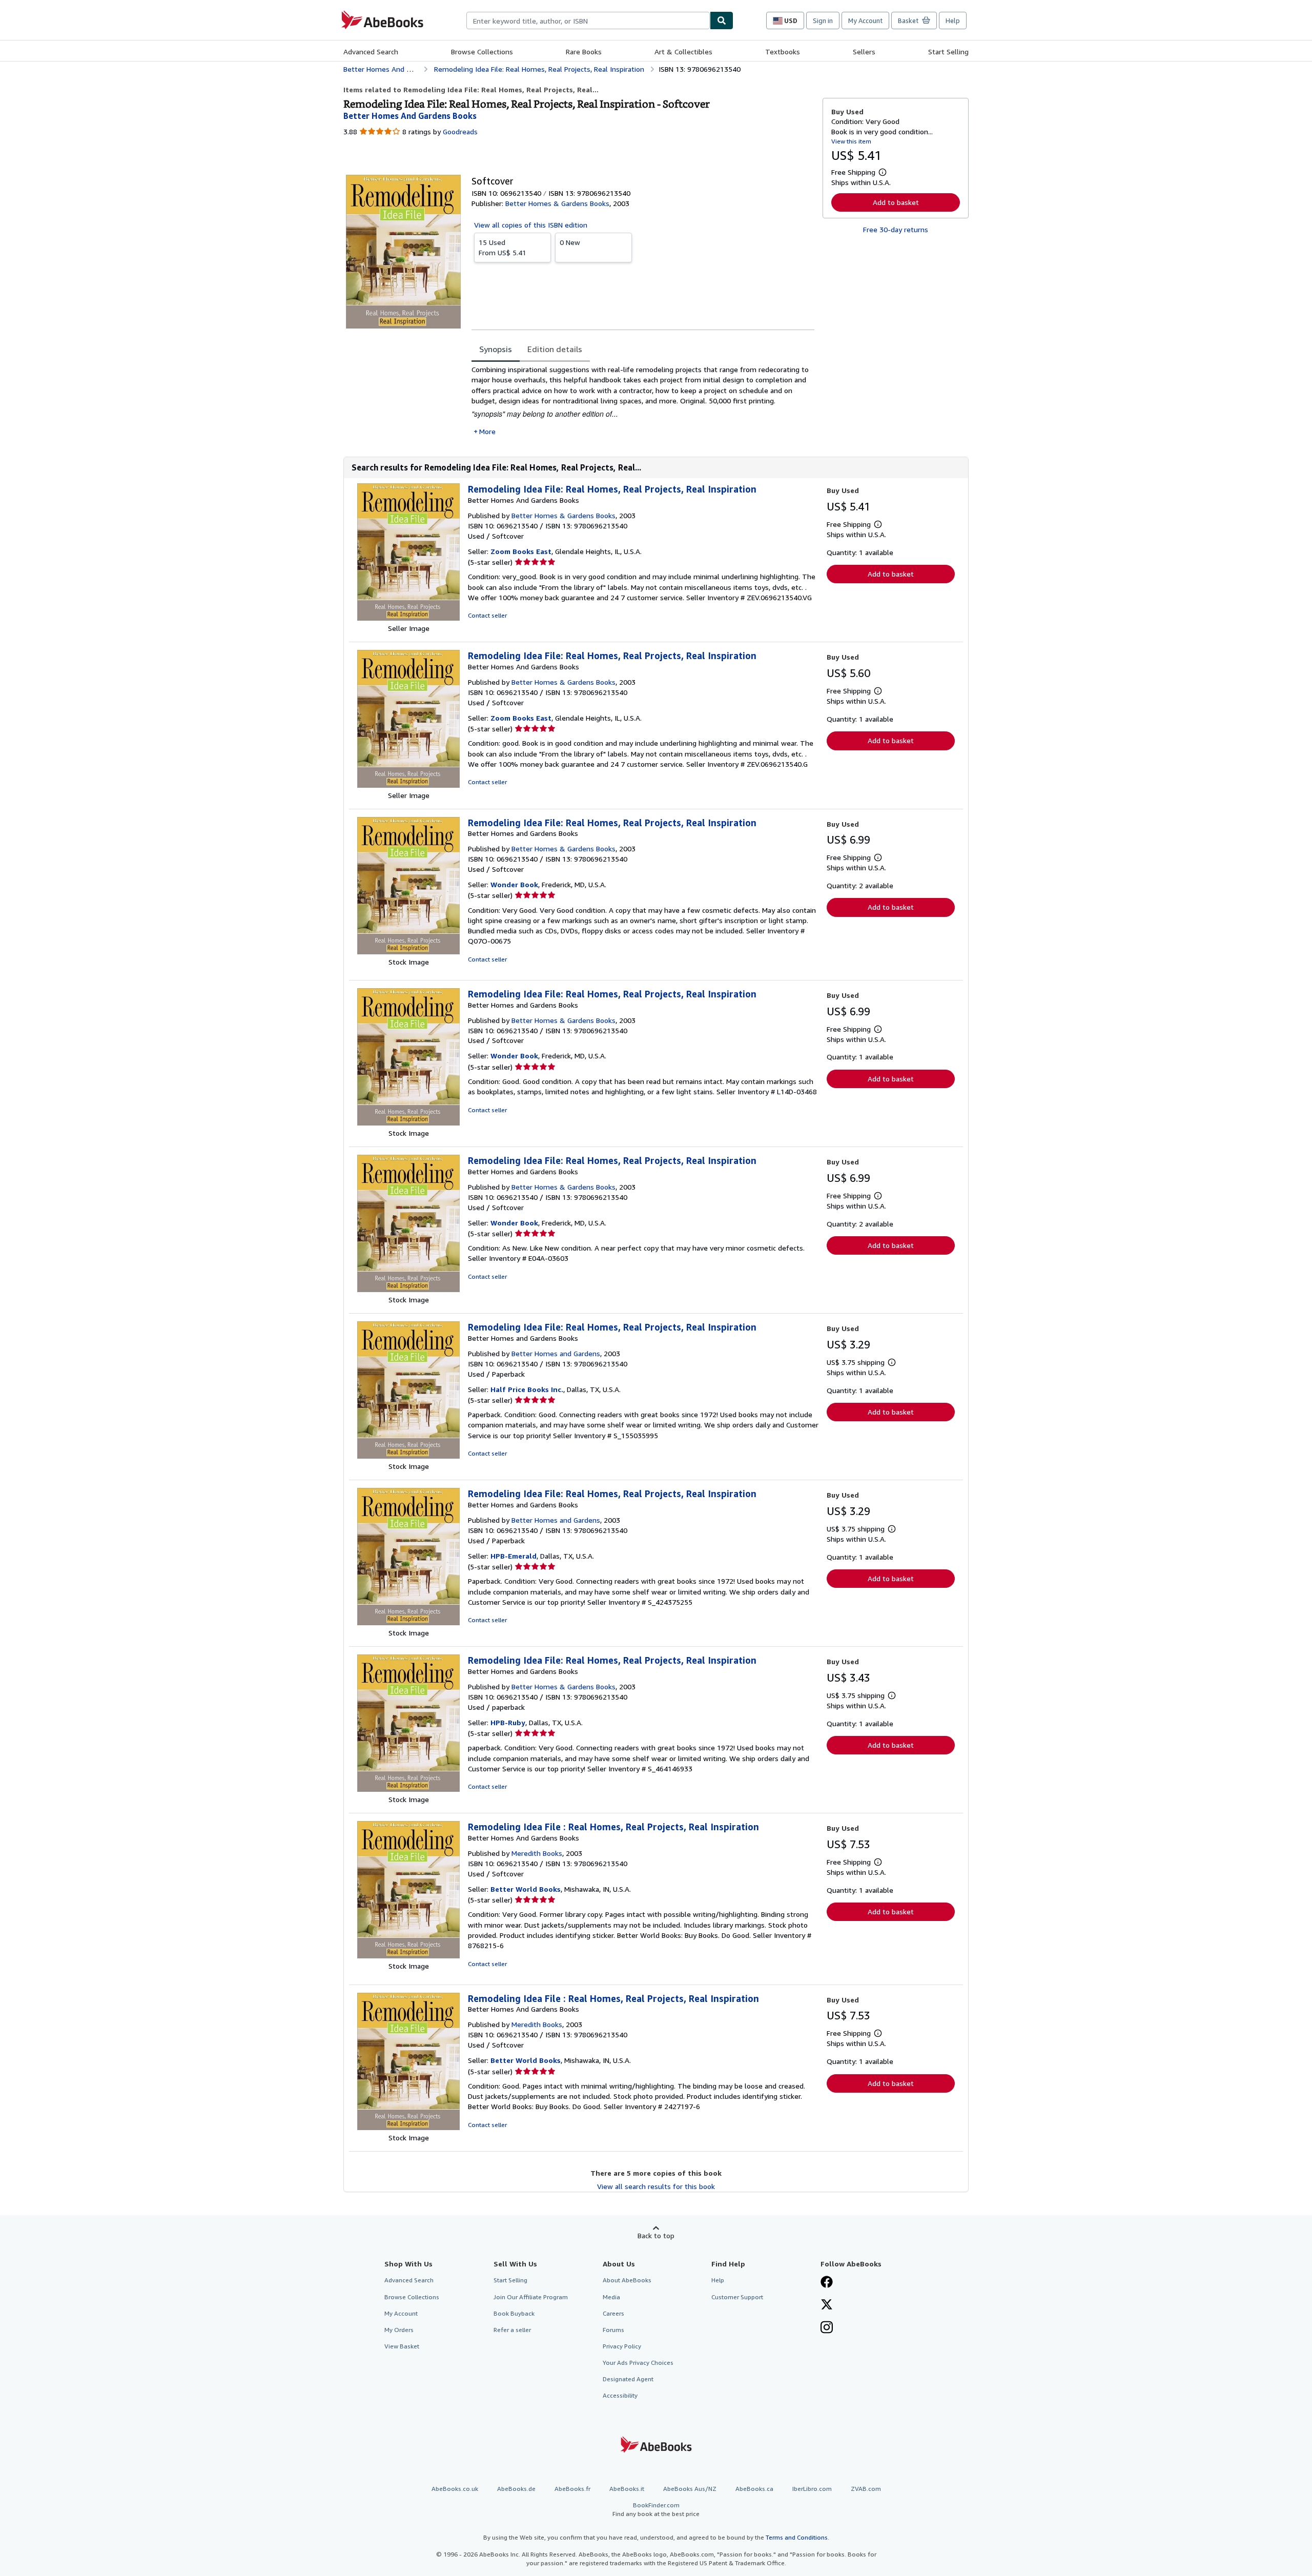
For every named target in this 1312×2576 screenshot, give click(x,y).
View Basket (402, 2346)
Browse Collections (482, 52)
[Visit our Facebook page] (827, 2283)
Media (611, 2297)
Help (953, 21)
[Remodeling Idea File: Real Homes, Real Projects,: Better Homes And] (408, 618)
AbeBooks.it (627, 2489)
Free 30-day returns (896, 229)
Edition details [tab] (555, 349)
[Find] (722, 21)
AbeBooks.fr (572, 2489)
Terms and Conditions (797, 2537)
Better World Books (526, 1889)
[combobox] (588, 21)
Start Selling (948, 52)
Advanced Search (371, 52)
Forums (613, 2330)
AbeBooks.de (516, 2489)
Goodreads (460, 131)
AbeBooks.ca (754, 2489)
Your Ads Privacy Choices (638, 2363)
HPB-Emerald (514, 1556)
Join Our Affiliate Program (531, 2297)
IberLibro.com (812, 2489)
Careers (613, 2313)
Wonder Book (514, 884)
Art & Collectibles (683, 52)
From (503, 247)
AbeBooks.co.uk (455, 2489)
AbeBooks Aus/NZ (690, 2489)
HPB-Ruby (508, 1722)
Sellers (864, 52)
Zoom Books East (521, 551)
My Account (865, 21)
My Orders (399, 2330)
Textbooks (783, 52)
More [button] (487, 431)
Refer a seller (512, 2330)
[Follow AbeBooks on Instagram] (827, 2328)
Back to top (656, 2235)
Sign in (823, 21)
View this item (851, 141)
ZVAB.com (866, 2489)
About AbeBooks (627, 2280)
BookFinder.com (656, 2509)
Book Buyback (514, 2313)
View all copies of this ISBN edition (531, 225)
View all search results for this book (656, 2186)
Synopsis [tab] (496, 349)
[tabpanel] (643, 401)
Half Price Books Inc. (527, 1389)
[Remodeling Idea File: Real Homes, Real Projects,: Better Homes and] (408, 952)
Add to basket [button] (896, 202)
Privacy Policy (622, 2346)
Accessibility (620, 2395)
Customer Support (737, 2297)
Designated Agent (628, 2379)
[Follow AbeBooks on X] (827, 2305)
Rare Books (584, 52)
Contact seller (487, 615)
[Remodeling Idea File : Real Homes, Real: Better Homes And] (408, 1956)
